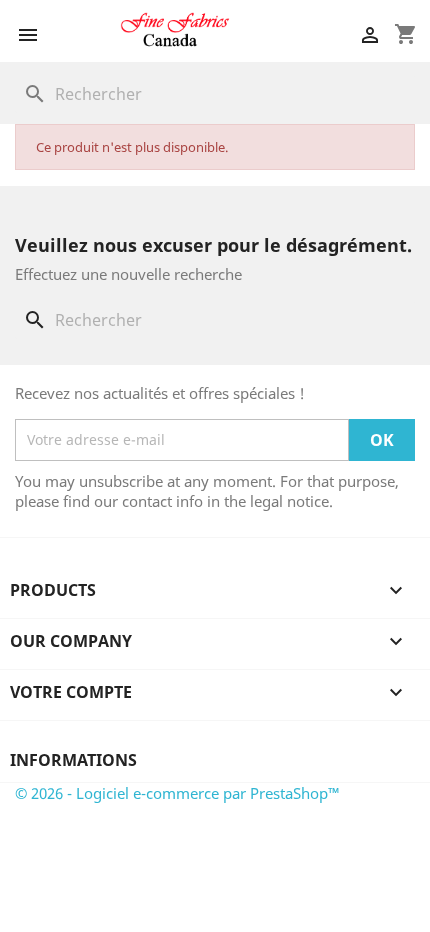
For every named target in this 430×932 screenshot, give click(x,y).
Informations (73, 760)
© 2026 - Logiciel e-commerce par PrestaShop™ (177, 793)
